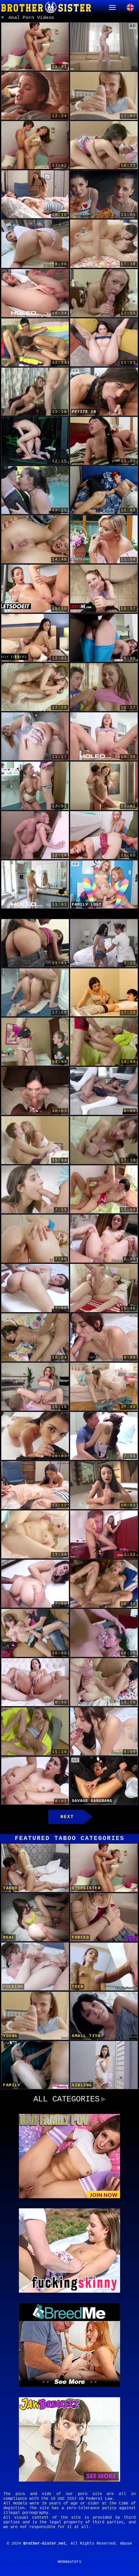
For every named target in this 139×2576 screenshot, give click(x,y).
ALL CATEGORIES (66, 2099)
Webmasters (69, 2562)
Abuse (126, 2544)
